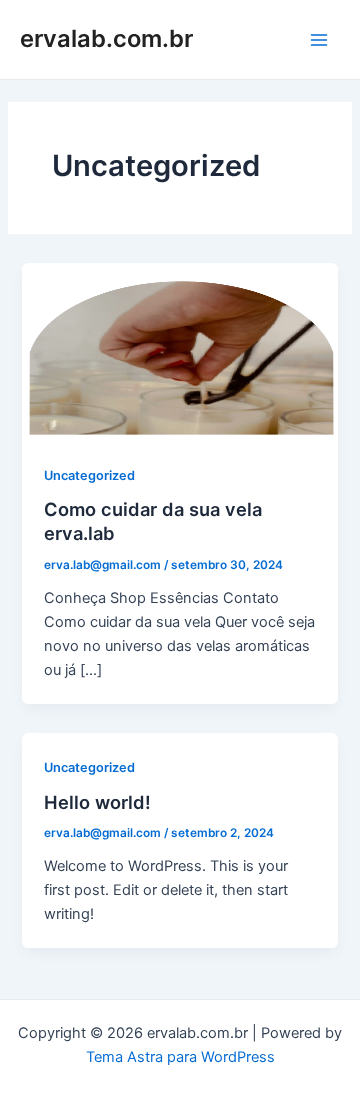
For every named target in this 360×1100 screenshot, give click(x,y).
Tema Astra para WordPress (180, 1057)
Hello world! (97, 802)
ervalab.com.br (106, 38)
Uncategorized (89, 475)
